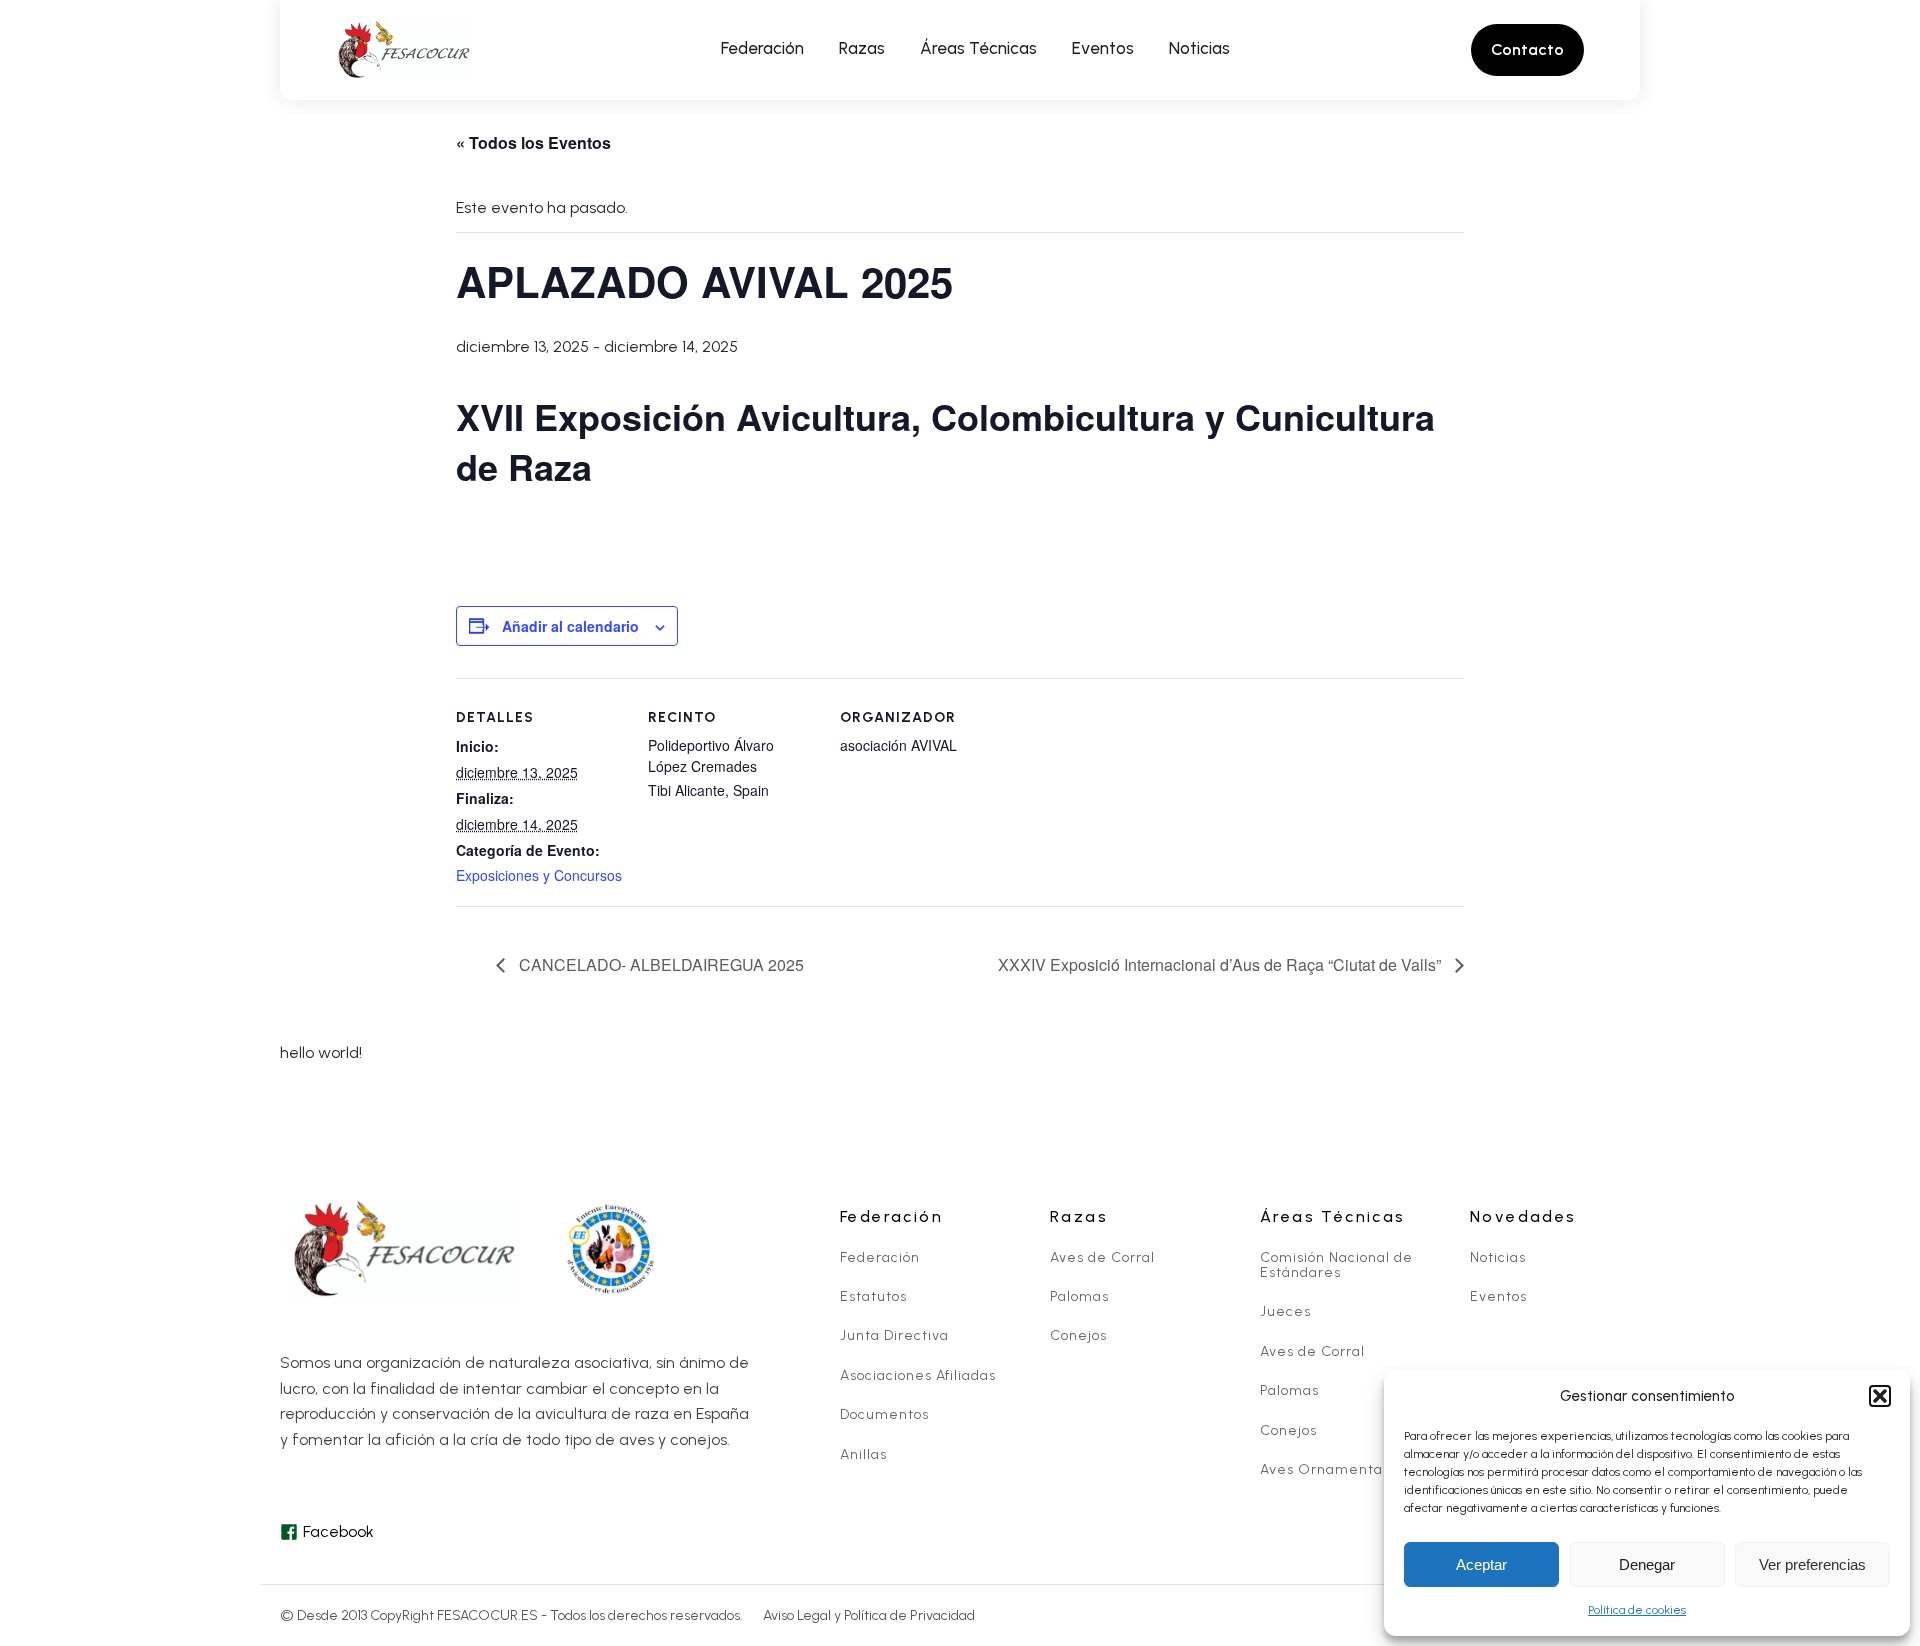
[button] (1880, 1396)
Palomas (1079, 1296)
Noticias (1498, 1257)
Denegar (1647, 1564)
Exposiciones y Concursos (539, 875)
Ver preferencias (1812, 1564)
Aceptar (1481, 1564)
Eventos (1498, 1296)
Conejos (1078, 1335)
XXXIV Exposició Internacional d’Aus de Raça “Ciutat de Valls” (1221, 964)
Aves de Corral (1102, 1257)
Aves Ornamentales (1332, 1469)
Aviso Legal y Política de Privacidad (869, 1615)
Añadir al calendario (570, 626)
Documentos (884, 1414)
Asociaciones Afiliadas (918, 1375)
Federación (880, 1257)
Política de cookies (1637, 1610)
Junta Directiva (894, 1335)
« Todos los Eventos (533, 142)
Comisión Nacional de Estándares (1336, 1265)
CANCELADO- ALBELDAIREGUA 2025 (659, 964)
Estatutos (873, 1296)
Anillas (863, 1454)
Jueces (1285, 1311)
